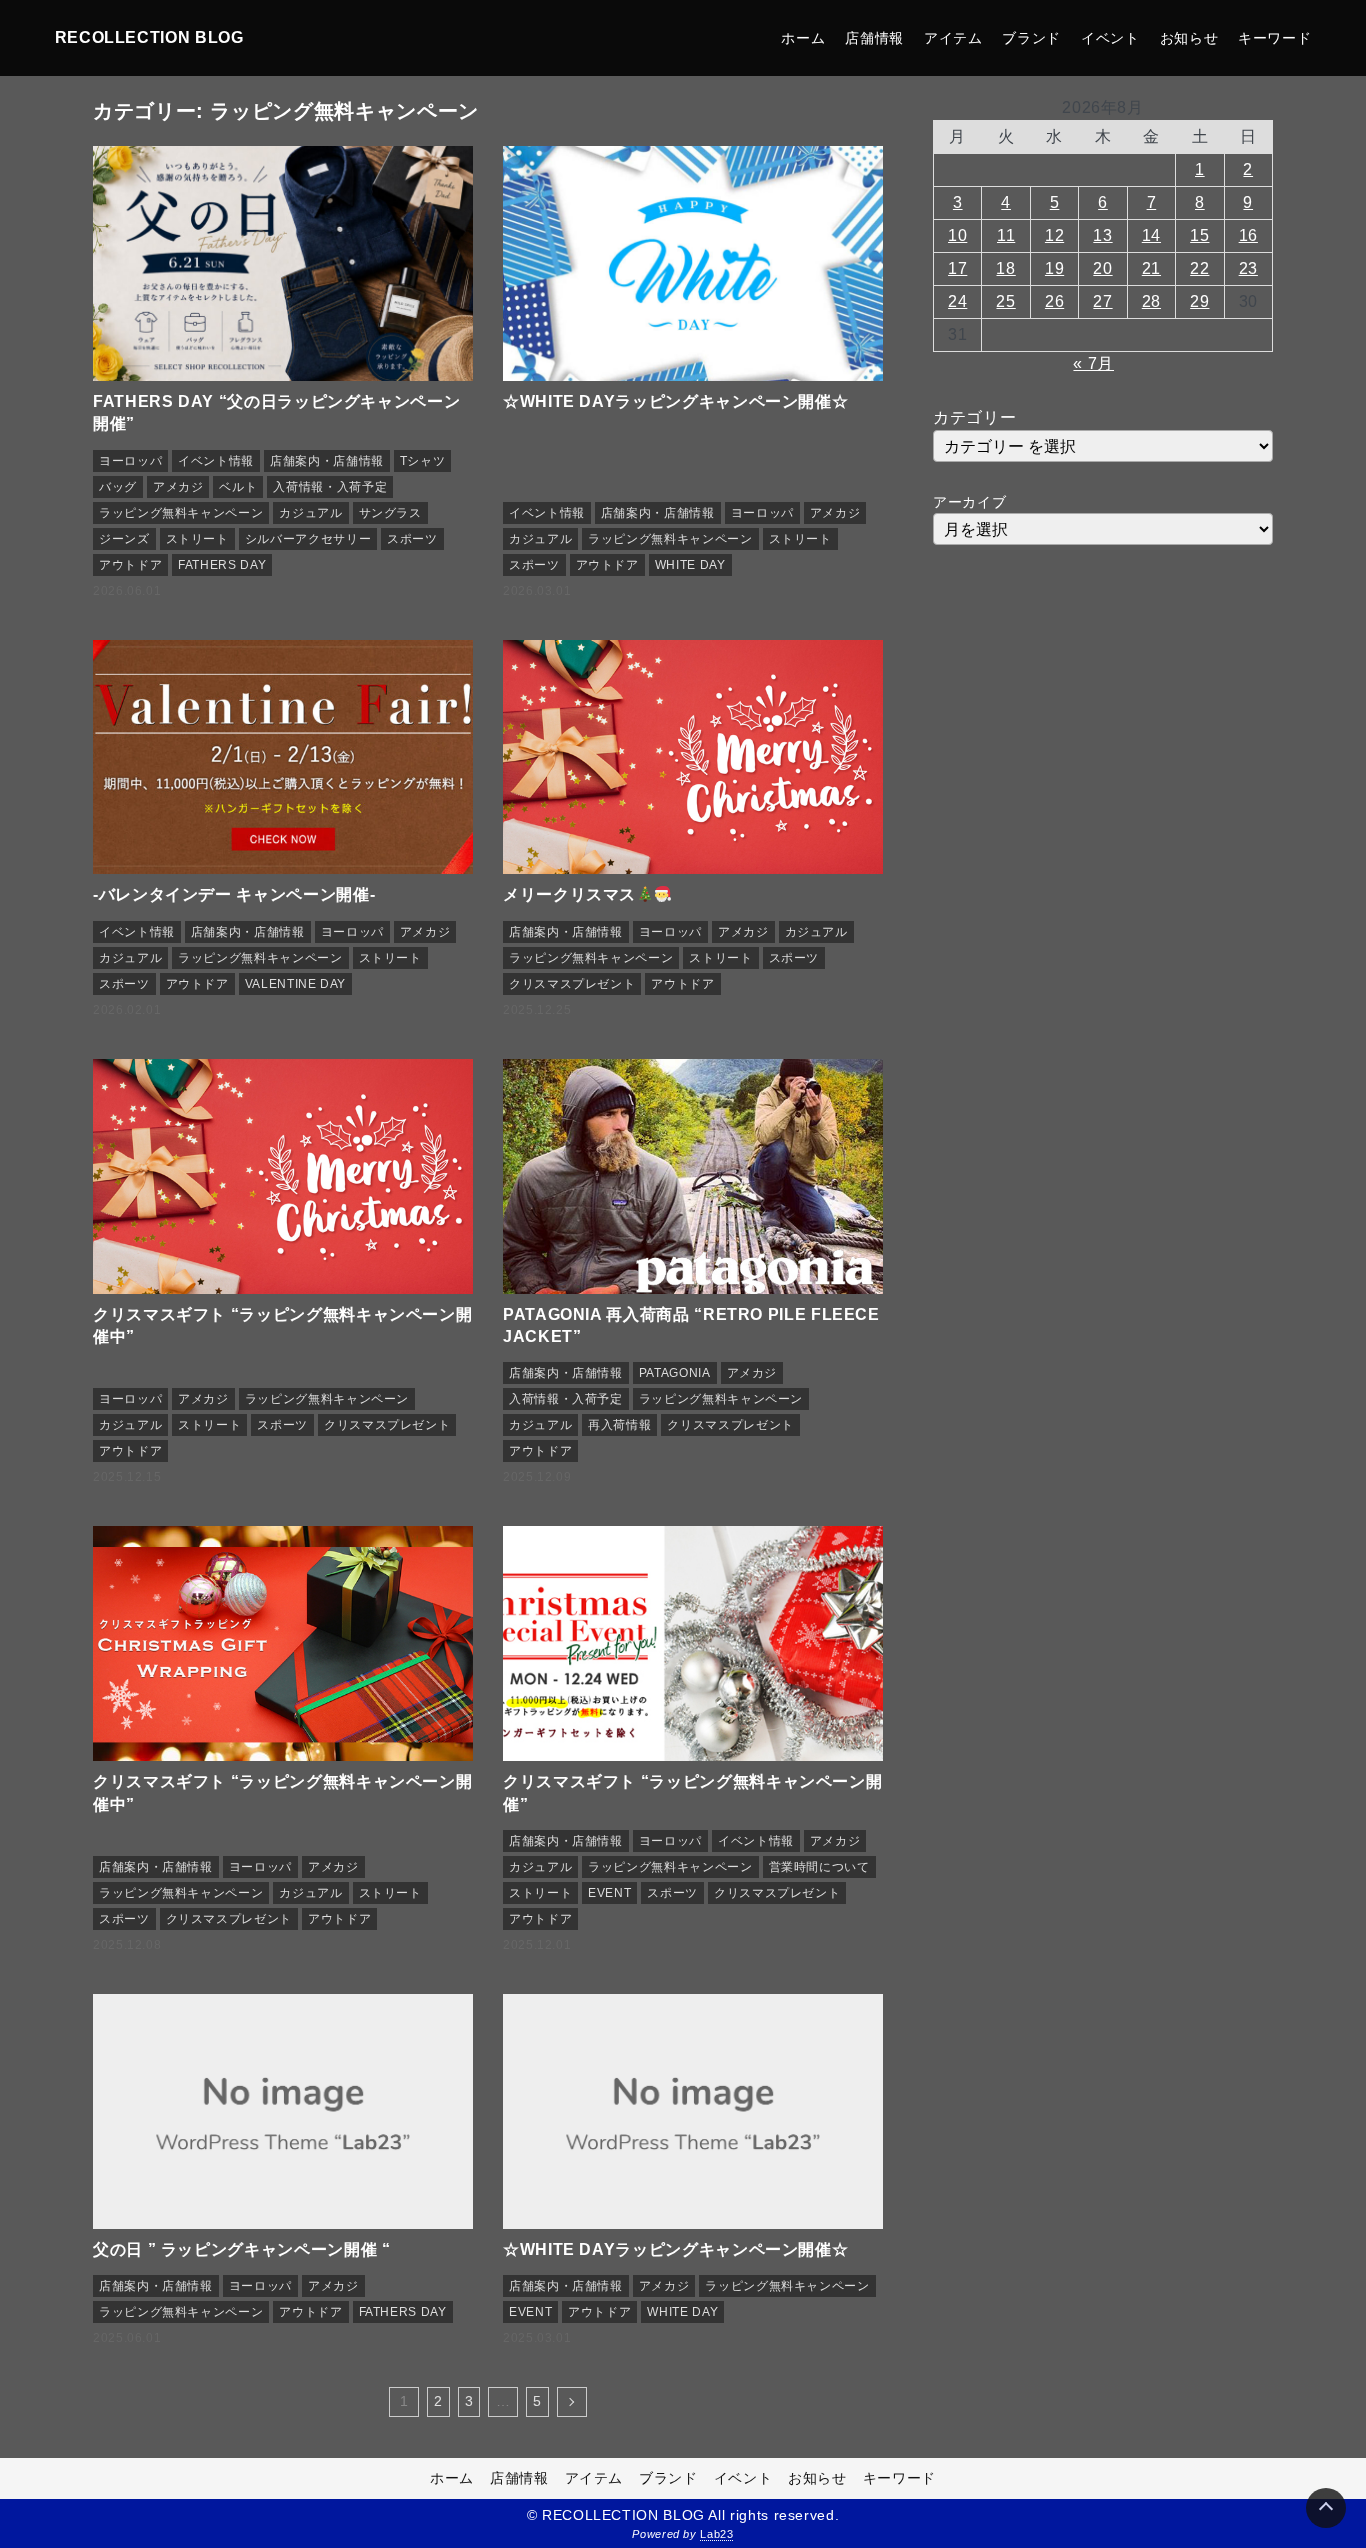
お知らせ (1189, 38)
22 (1199, 268)
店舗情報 (874, 38)
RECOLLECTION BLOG (149, 37)
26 (1054, 301)
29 (1199, 301)
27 (1102, 301)
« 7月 (1093, 363)
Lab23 (716, 2534)
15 (1199, 235)
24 (957, 301)
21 (1151, 268)
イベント (1110, 38)
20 (1102, 268)
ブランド (1031, 38)
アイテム (953, 38)
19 (1054, 268)
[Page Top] (1326, 2508)
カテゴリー (974, 417)
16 (1248, 235)
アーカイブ (969, 502)
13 (1102, 235)
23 (1248, 268)
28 (1151, 301)
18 (1005, 268)
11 (1006, 235)
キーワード (1274, 38)
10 (957, 235)
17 (957, 268)
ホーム (803, 38)
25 (1005, 301)
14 (1151, 235)
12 (1054, 235)
